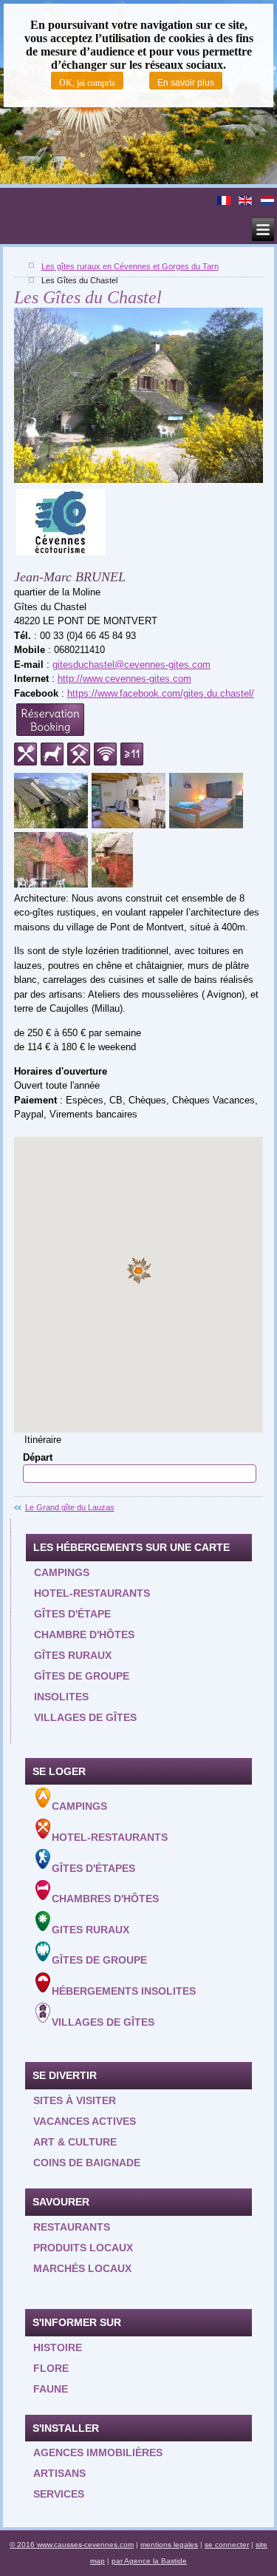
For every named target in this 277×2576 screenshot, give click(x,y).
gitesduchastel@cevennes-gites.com (131, 665)
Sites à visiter (75, 2100)
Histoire (58, 2347)
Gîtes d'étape (72, 1614)
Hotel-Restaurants (110, 1837)
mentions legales (169, 2545)
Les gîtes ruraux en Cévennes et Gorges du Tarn (130, 266)
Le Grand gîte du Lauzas (70, 1507)
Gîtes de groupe (82, 1676)
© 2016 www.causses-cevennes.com (72, 2545)
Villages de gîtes (85, 1717)
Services (59, 2494)
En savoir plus (186, 83)
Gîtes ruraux (73, 1655)
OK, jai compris (87, 83)
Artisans (59, 2473)
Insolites (61, 1697)
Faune (51, 2389)
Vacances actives (85, 2121)
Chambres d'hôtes (105, 1899)
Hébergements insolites (124, 1991)
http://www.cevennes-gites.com (124, 679)
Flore (51, 2368)
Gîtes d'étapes (93, 1867)
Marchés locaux (82, 2268)
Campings (62, 1572)
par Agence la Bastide (149, 2561)
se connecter (227, 2545)
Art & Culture (75, 2142)
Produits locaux (83, 2248)
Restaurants (72, 2227)
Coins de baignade (87, 2163)
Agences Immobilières (98, 2452)
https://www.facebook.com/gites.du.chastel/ (161, 693)
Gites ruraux (90, 1929)
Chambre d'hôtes (84, 1634)
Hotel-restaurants (92, 1593)
